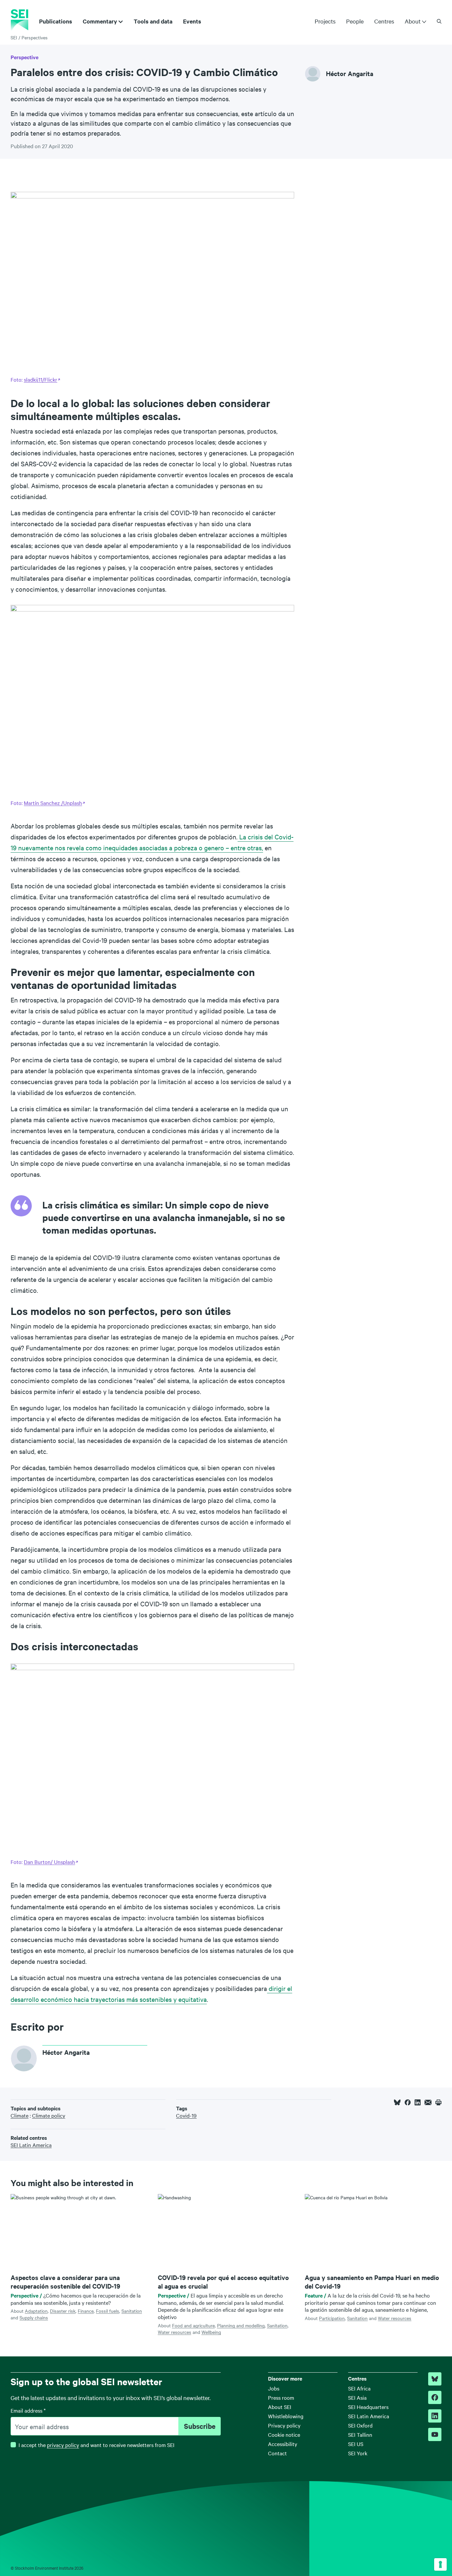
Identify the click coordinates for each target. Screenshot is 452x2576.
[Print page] (438, 2102)
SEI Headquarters (368, 2407)
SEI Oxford (360, 2425)
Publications (56, 21)
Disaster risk (63, 2311)
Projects (325, 21)
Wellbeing (211, 2332)
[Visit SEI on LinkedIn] (435, 2416)
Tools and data (153, 21)
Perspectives (35, 37)
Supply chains (34, 2317)
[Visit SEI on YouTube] (435, 2434)
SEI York (358, 2453)
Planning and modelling (241, 2325)
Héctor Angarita (350, 74)
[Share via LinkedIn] (418, 2102)
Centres (384, 21)
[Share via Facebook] (408, 2102)
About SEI (280, 2407)
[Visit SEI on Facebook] (435, 2397)
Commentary (100, 21)
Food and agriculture (193, 2325)
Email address (28, 2410)
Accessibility (283, 2444)
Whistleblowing (286, 2416)
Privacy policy (284, 2425)
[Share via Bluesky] (397, 2102)
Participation (332, 2318)
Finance (86, 2311)
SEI (14, 37)
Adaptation (36, 2311)
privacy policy (63, 2445)
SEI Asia (357, 2397)
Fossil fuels (108, 2311)
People (355, 21)
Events (192, 21)
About (413, 21)
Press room (281, 2397)
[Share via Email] (428, 2102)
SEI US (356, 2444)
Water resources (175, 2332)
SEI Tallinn (360, 2434)
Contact (277, 2453)
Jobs (274, 2388)
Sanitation (132, 2311)
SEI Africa (359, 2388)
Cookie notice (284, 2434)
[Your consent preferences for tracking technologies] (440, 2564)
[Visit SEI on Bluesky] (435, 2379)
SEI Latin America (369, 2416)
